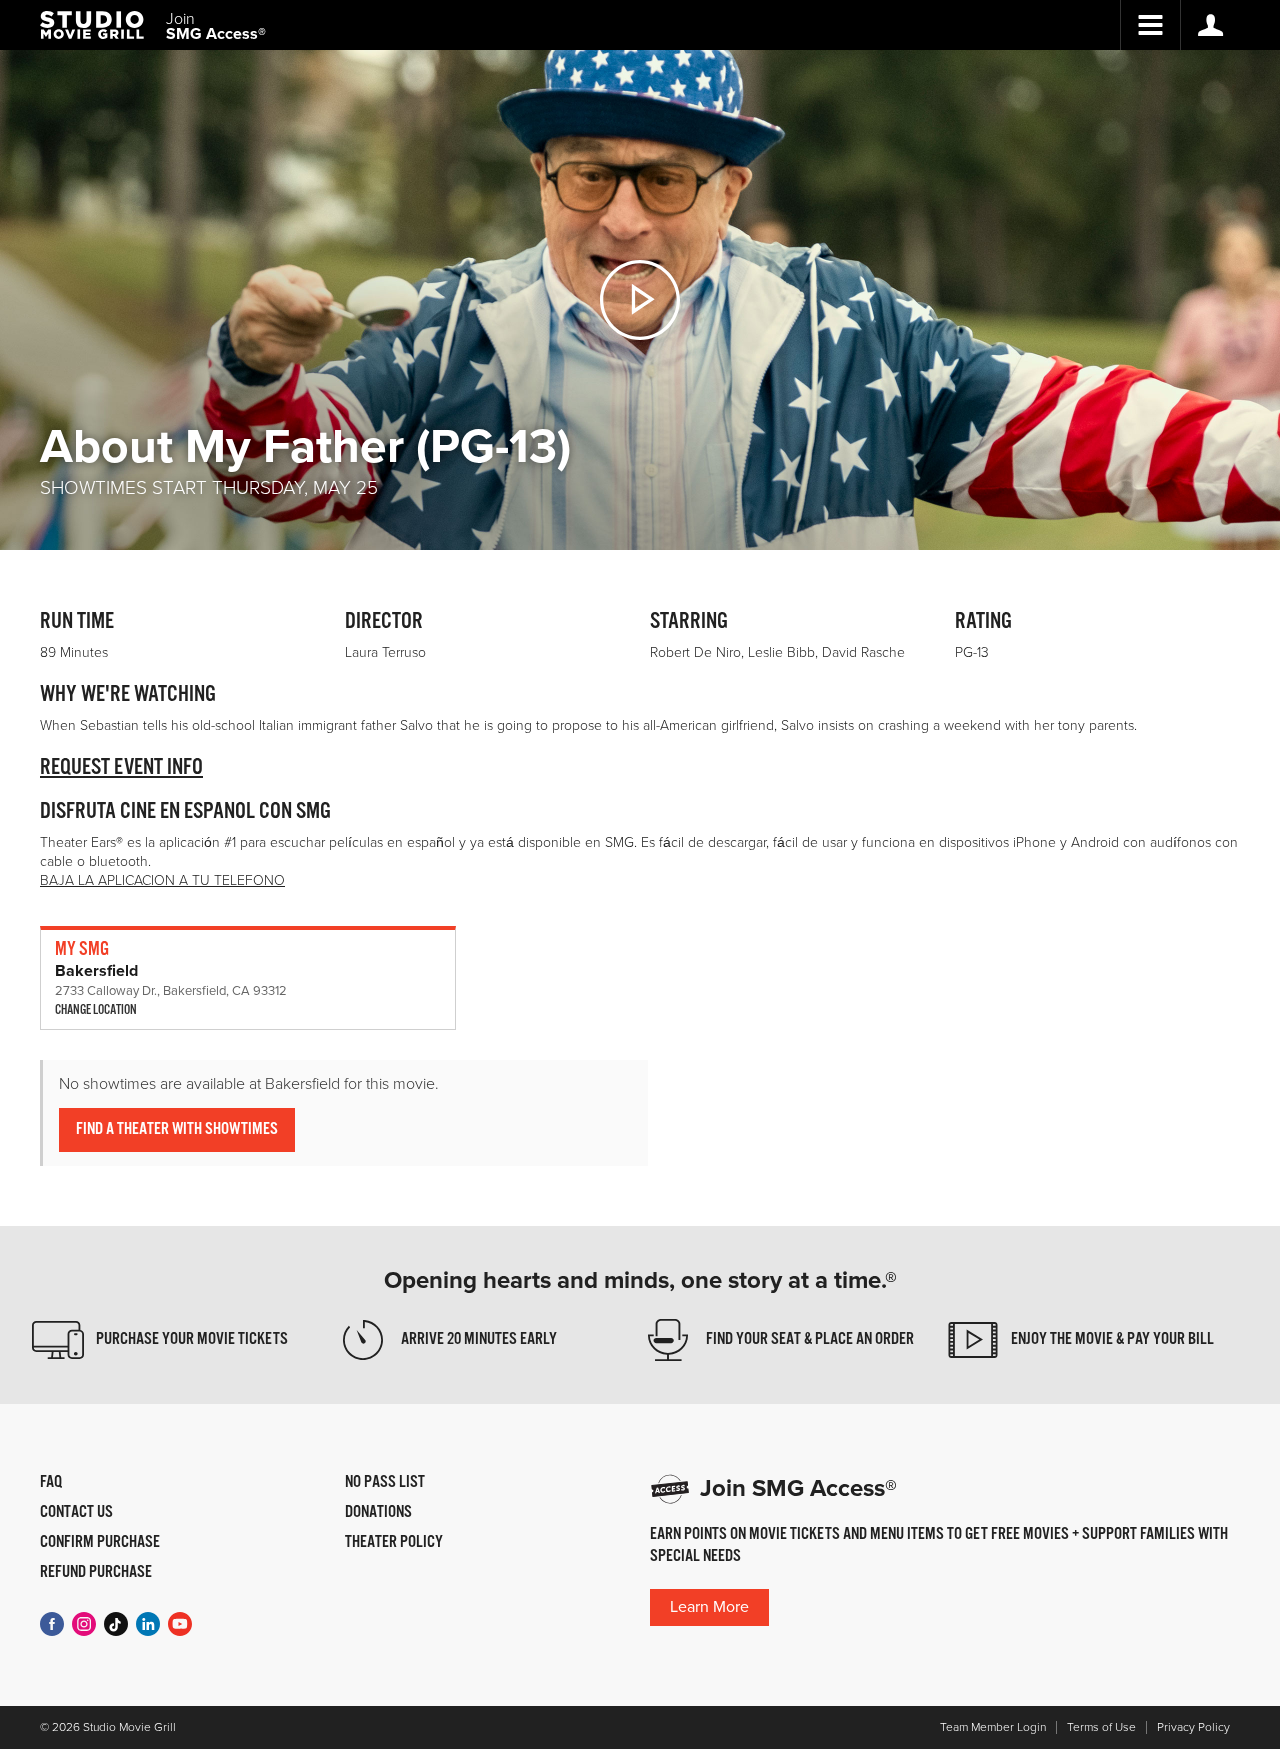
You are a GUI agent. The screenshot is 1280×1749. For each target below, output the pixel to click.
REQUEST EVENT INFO (121, 767)
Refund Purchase (96, 1573)
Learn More (709, 1607)
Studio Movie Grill (92, 25)
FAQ (51, 1483)
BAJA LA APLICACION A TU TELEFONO (162, 880)
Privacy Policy (1193, 1727)
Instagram (84, 1624)
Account (1210, 25)
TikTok (116, 1624)
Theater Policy (394, 1543)
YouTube (180, 1624)
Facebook (52, 1624)
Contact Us (76, 1513)
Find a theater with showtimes (177, 1129)
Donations (378, 1513)
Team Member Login (993, 1727)
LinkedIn (148, 1624)
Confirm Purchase (100, 1543)
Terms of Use (1101, 1727)
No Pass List (385, 1483)
